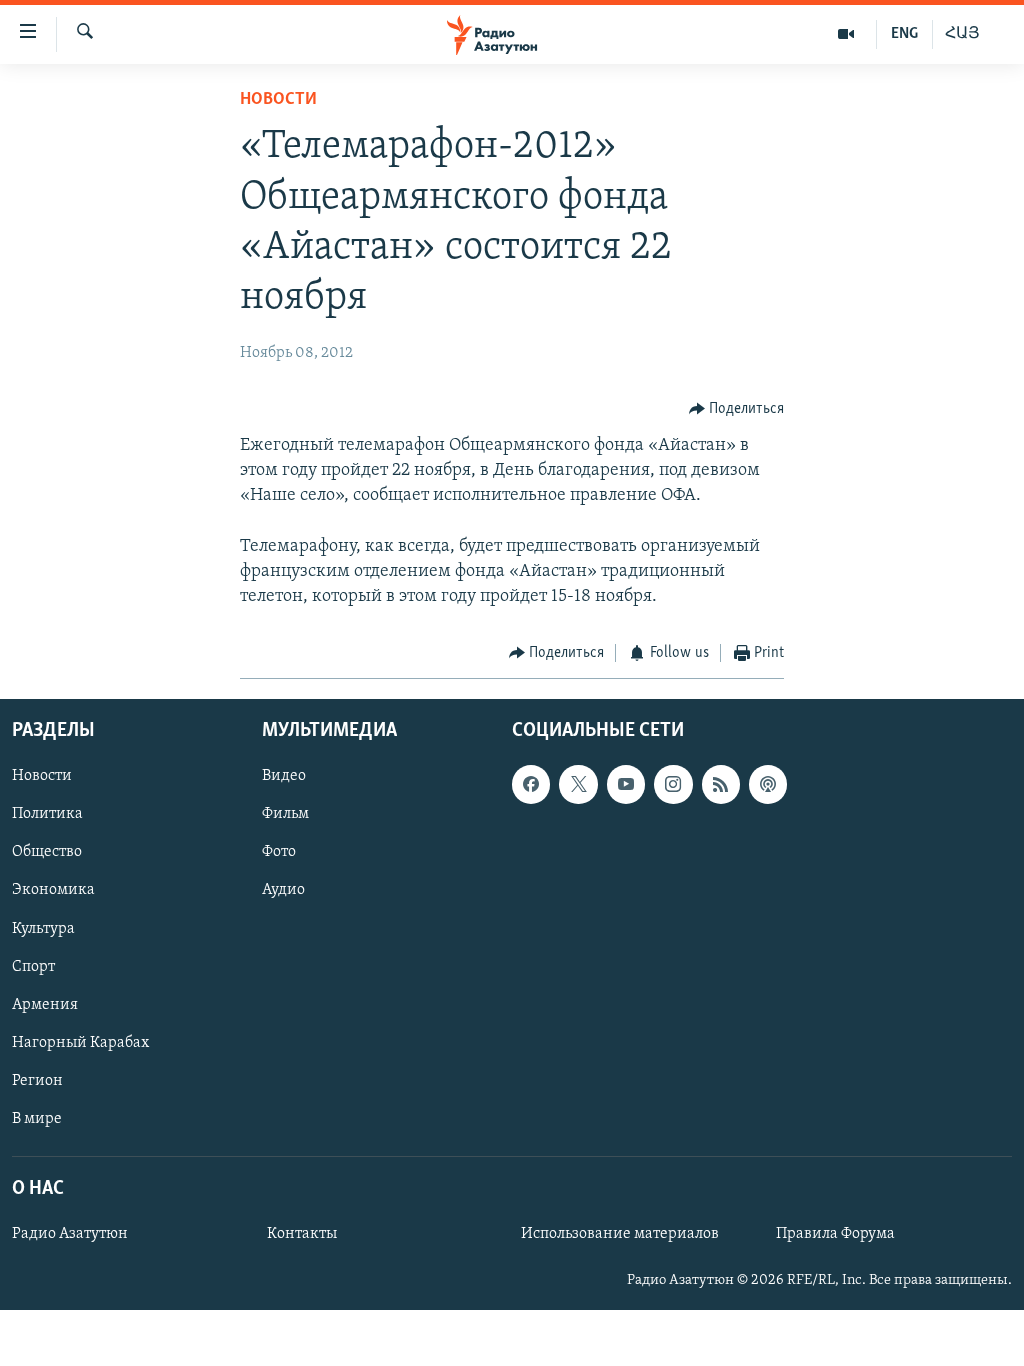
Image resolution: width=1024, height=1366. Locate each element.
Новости (278, 100)
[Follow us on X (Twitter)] (578, 784)
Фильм (285, 814)
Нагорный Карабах (80, 1043)
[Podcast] (768, 784)
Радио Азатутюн (70, 1234)
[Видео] (846, 34)
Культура (43, 928)
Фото (279, 852)
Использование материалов (620, 1234)
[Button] (737, 409)
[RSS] (721, 784)
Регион (37, 1081)
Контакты (302, 1234)
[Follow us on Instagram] (673, 784)
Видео (284, 776)
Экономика (53, 890)
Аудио (283, 890)
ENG (904, 34)
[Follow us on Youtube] (626, 784)
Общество (47, 852)
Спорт (33, 966)
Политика (47, 814)
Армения (45, 1004)
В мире (37, 1119)
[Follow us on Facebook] (531, 784)
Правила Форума (835, 1234)
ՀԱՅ (962, 34)
